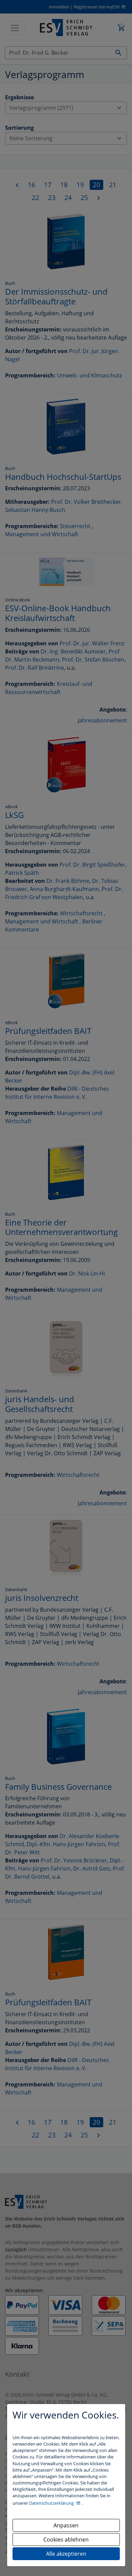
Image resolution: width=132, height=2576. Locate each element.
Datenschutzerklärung (52, 2503)
